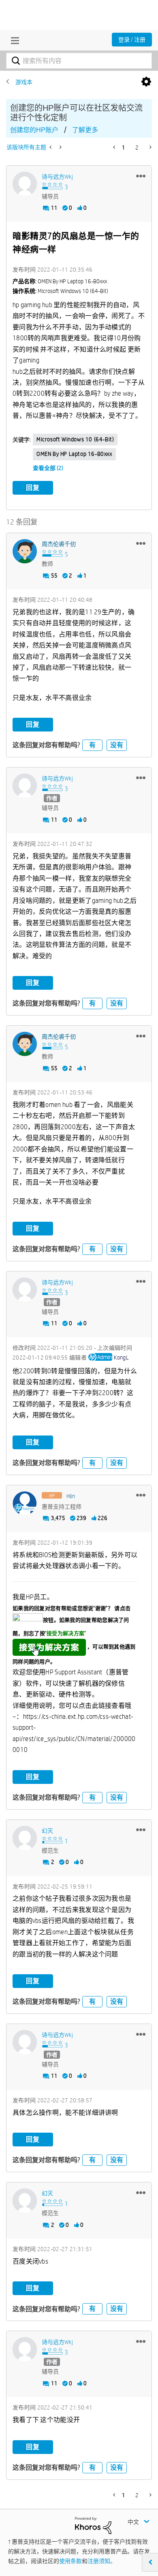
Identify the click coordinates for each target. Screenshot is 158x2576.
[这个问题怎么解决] (60, 147)
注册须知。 (102, 2561)
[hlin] (25, 1503)
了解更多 (85, 130)
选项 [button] (146, 82)
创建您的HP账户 (34, 130)
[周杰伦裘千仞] (25, 551)
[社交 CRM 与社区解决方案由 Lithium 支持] (93, 2525)
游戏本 (24, 82)
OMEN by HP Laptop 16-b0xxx (74, 454)
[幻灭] (25, 1838)
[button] (141, 176)
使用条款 (70, 2561)
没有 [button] (117, 745)
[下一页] (150, 147)
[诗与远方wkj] (25, 184)
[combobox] (79, 61)
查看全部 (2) (48, 468)
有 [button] (92, 745)
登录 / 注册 (132, 40)
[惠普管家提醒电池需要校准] (51, 147)
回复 (33, 488)
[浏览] (13, 40)
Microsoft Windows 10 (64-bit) (75, 439)
